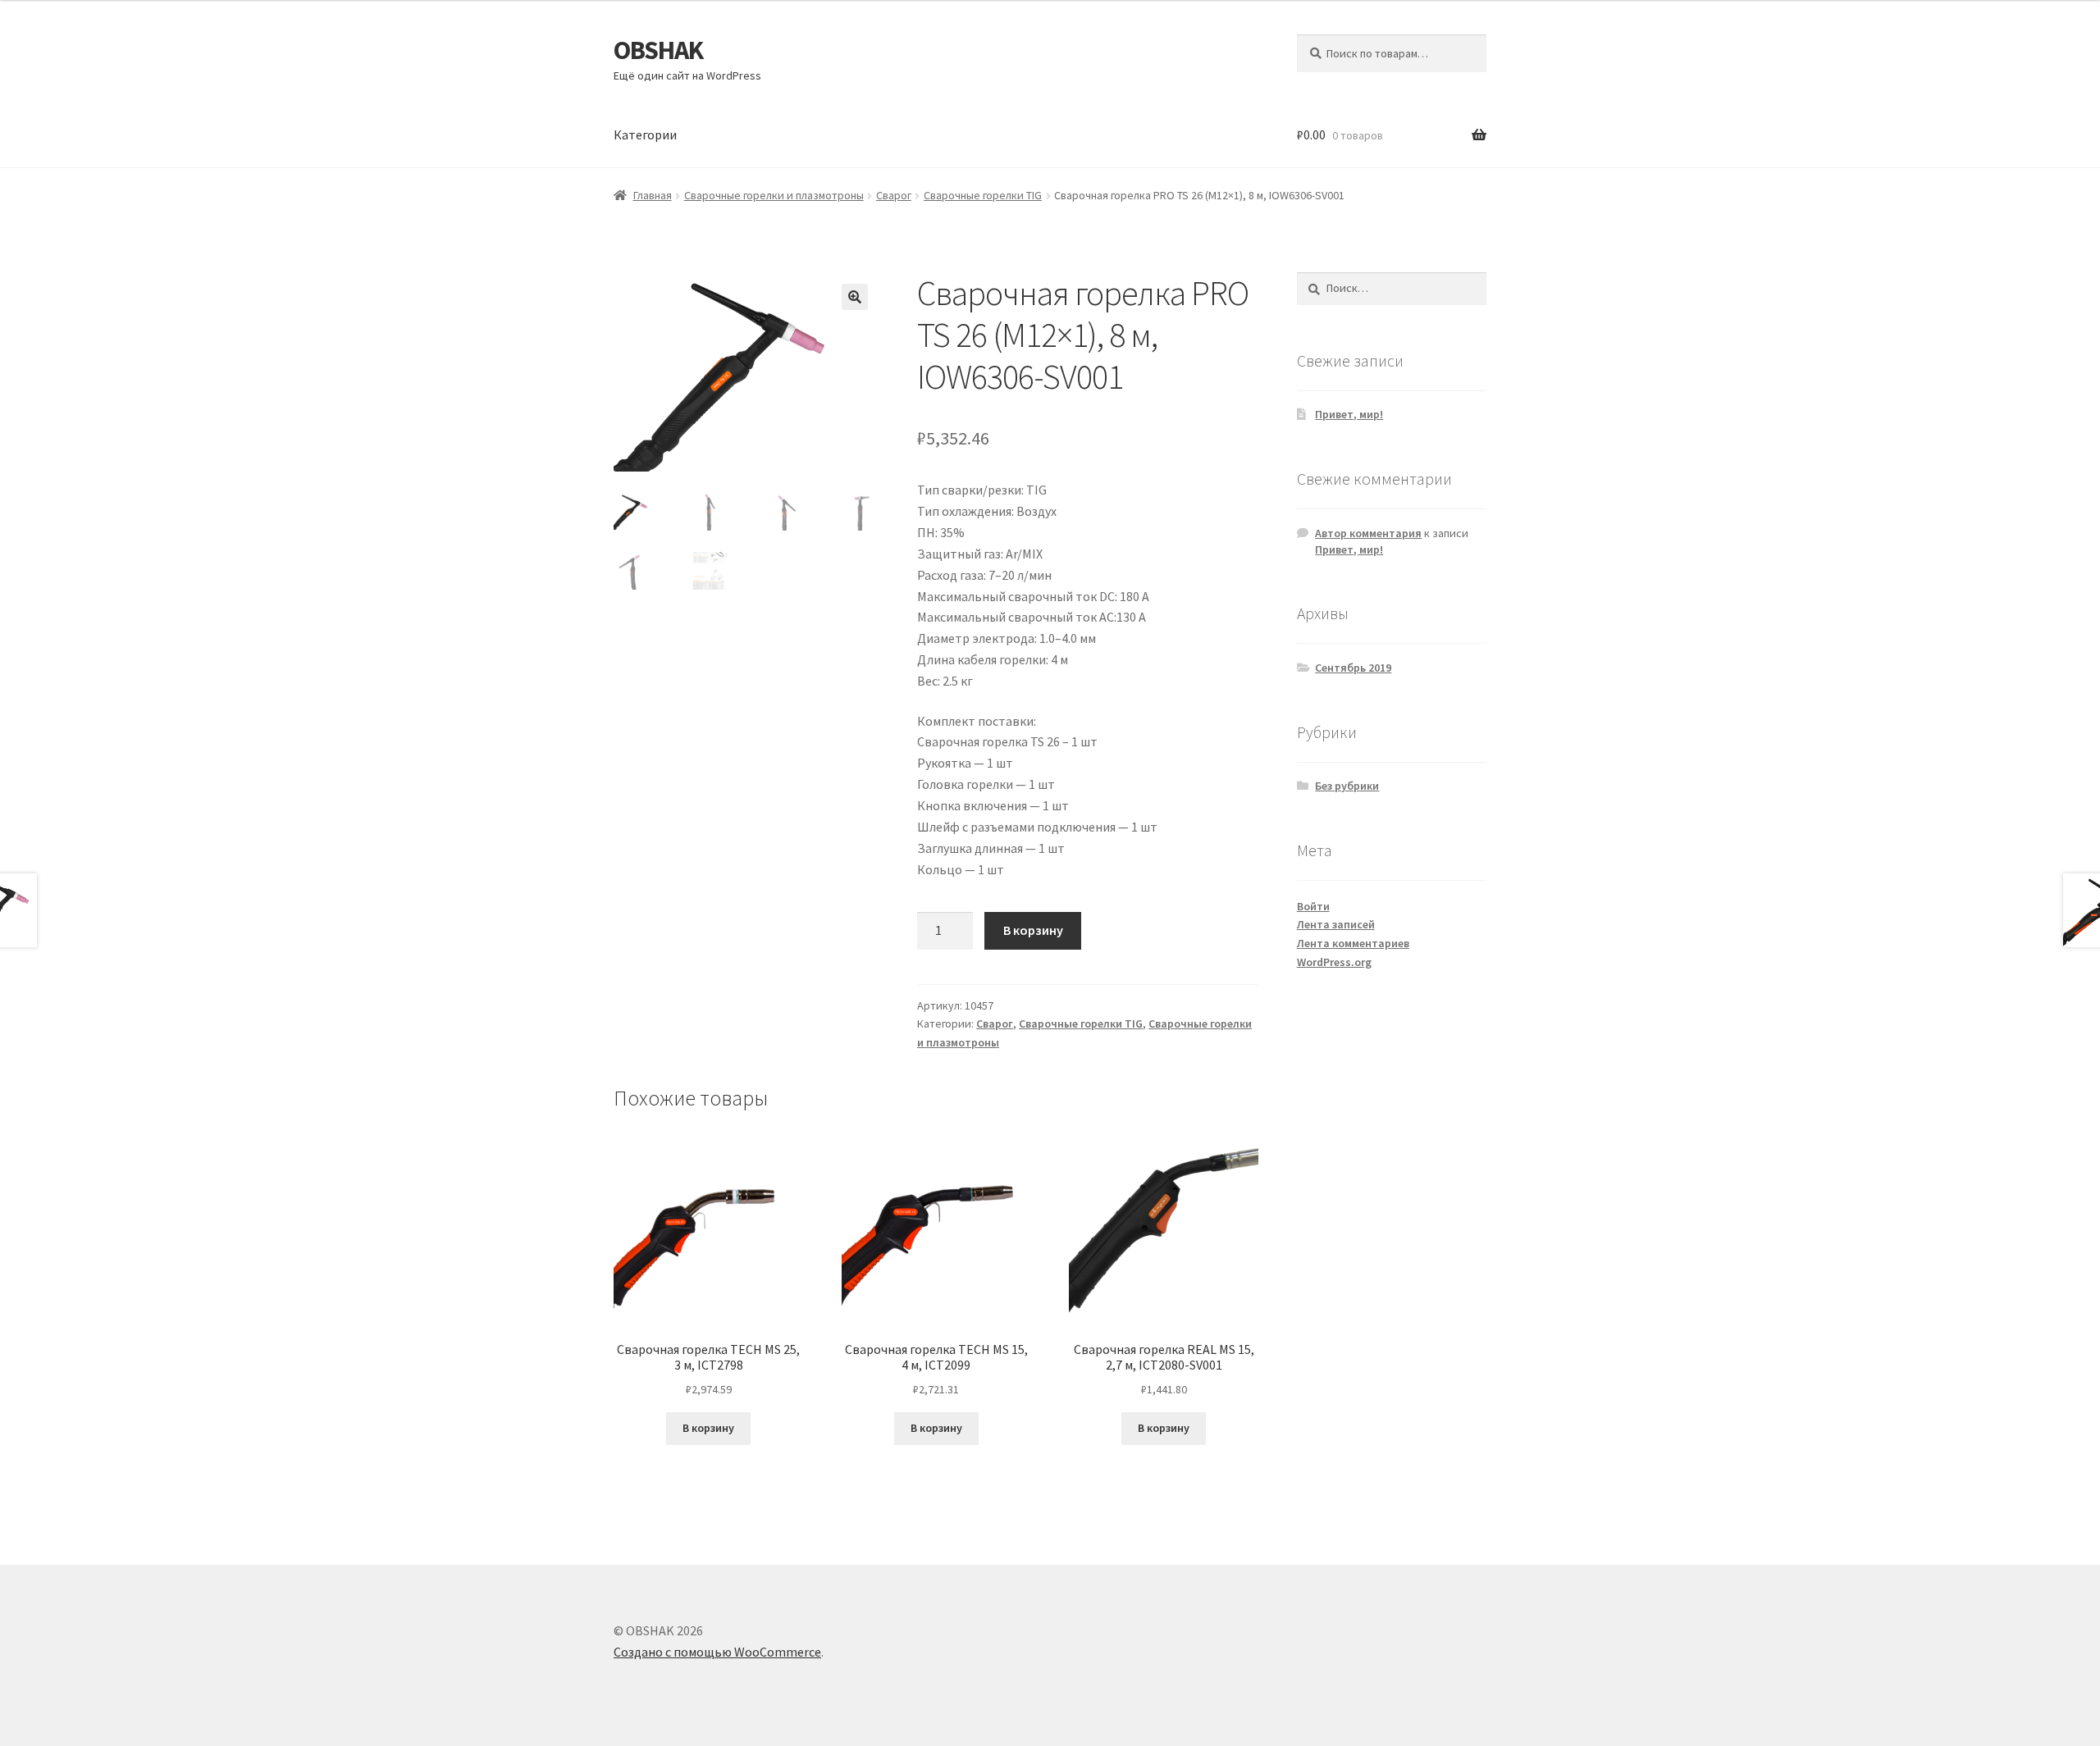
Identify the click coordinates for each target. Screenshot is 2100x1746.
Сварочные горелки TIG (983, 195)
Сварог (894, 195)
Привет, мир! (1349, 414)
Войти (1313, 906)
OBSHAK (658, 50)
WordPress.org (1334, 962)
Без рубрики (1347, 786)
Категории (645, 134)
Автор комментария (1368, 533)
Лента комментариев (1353, 943)
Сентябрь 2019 (1353, 668)
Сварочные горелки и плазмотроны (774, 195)
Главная (653, 195)
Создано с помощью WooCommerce (717, 1652)
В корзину (1033, 930)
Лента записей (1336, 924)
